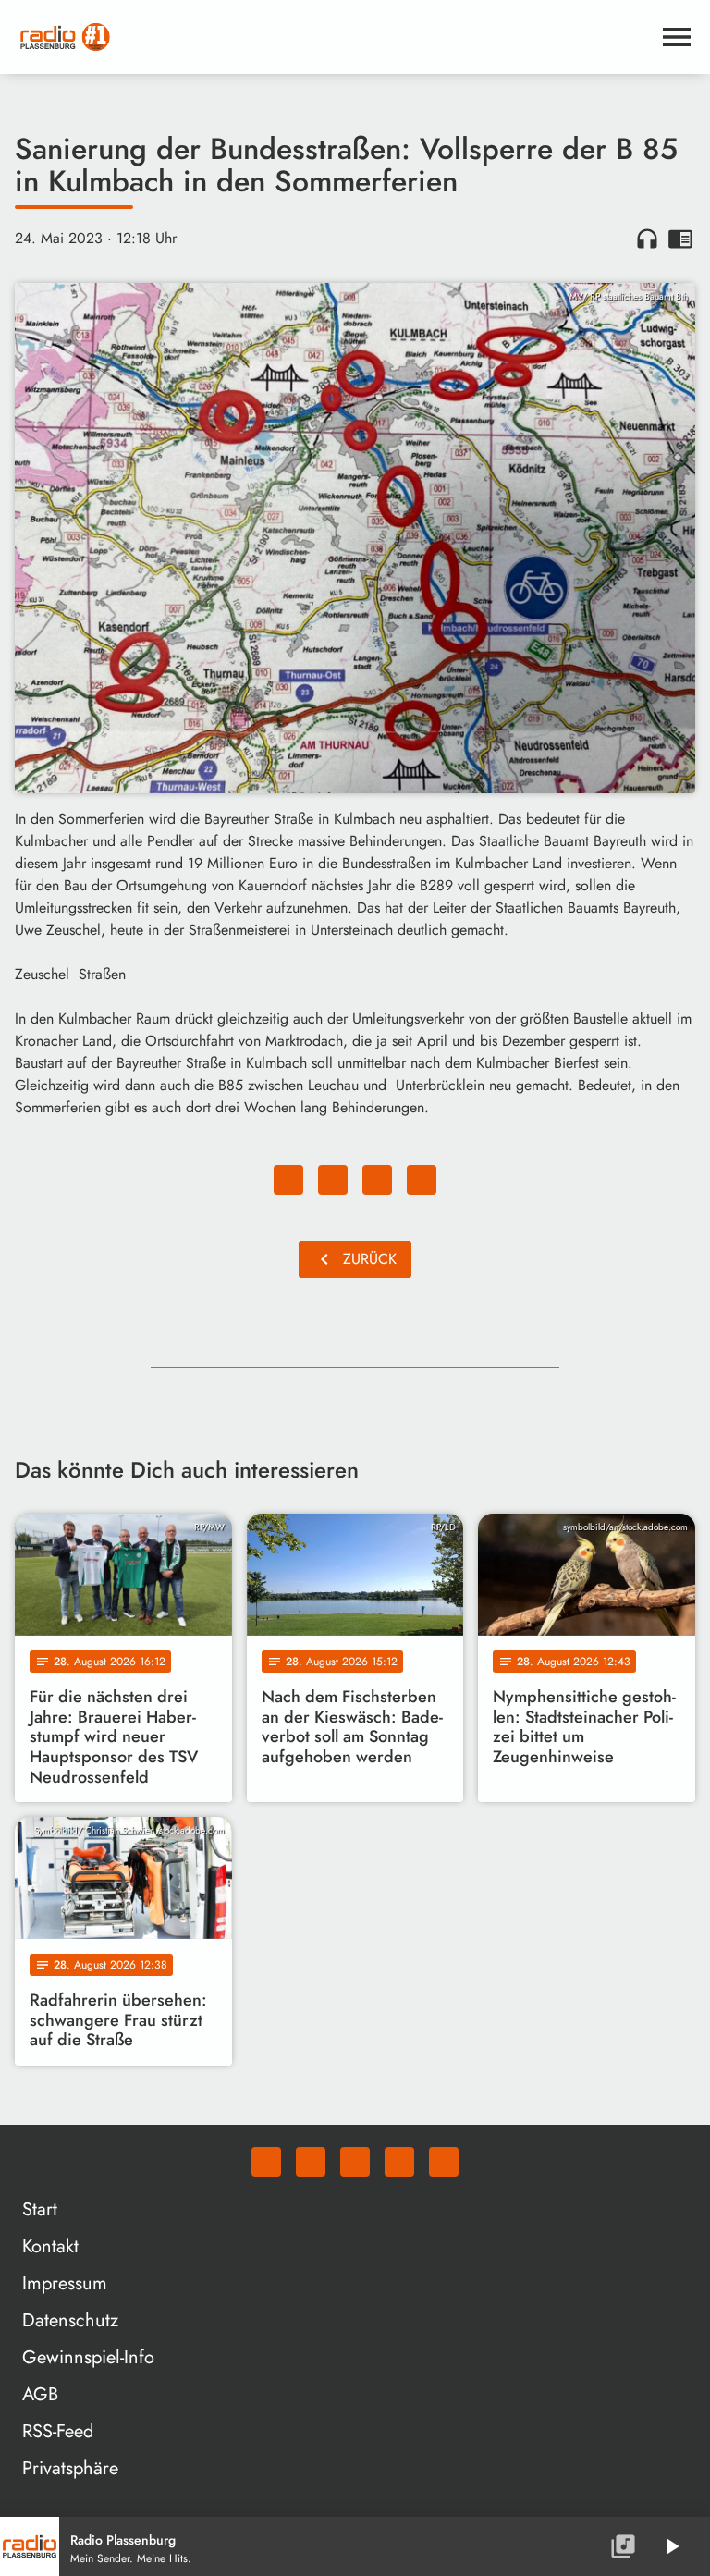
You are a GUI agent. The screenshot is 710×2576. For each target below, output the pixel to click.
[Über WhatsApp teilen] (377, 1180)
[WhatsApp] (266, 2162)
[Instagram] (355, 2162)
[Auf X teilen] (333, 1180)
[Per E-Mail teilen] (422, 1180)
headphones (647, 239)
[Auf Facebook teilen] (288, 1180)
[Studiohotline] (444, 2162)
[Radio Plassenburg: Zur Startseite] (333, 37)
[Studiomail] (399, 2162)
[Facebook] (311, 2162)
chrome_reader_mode (680, 239)
